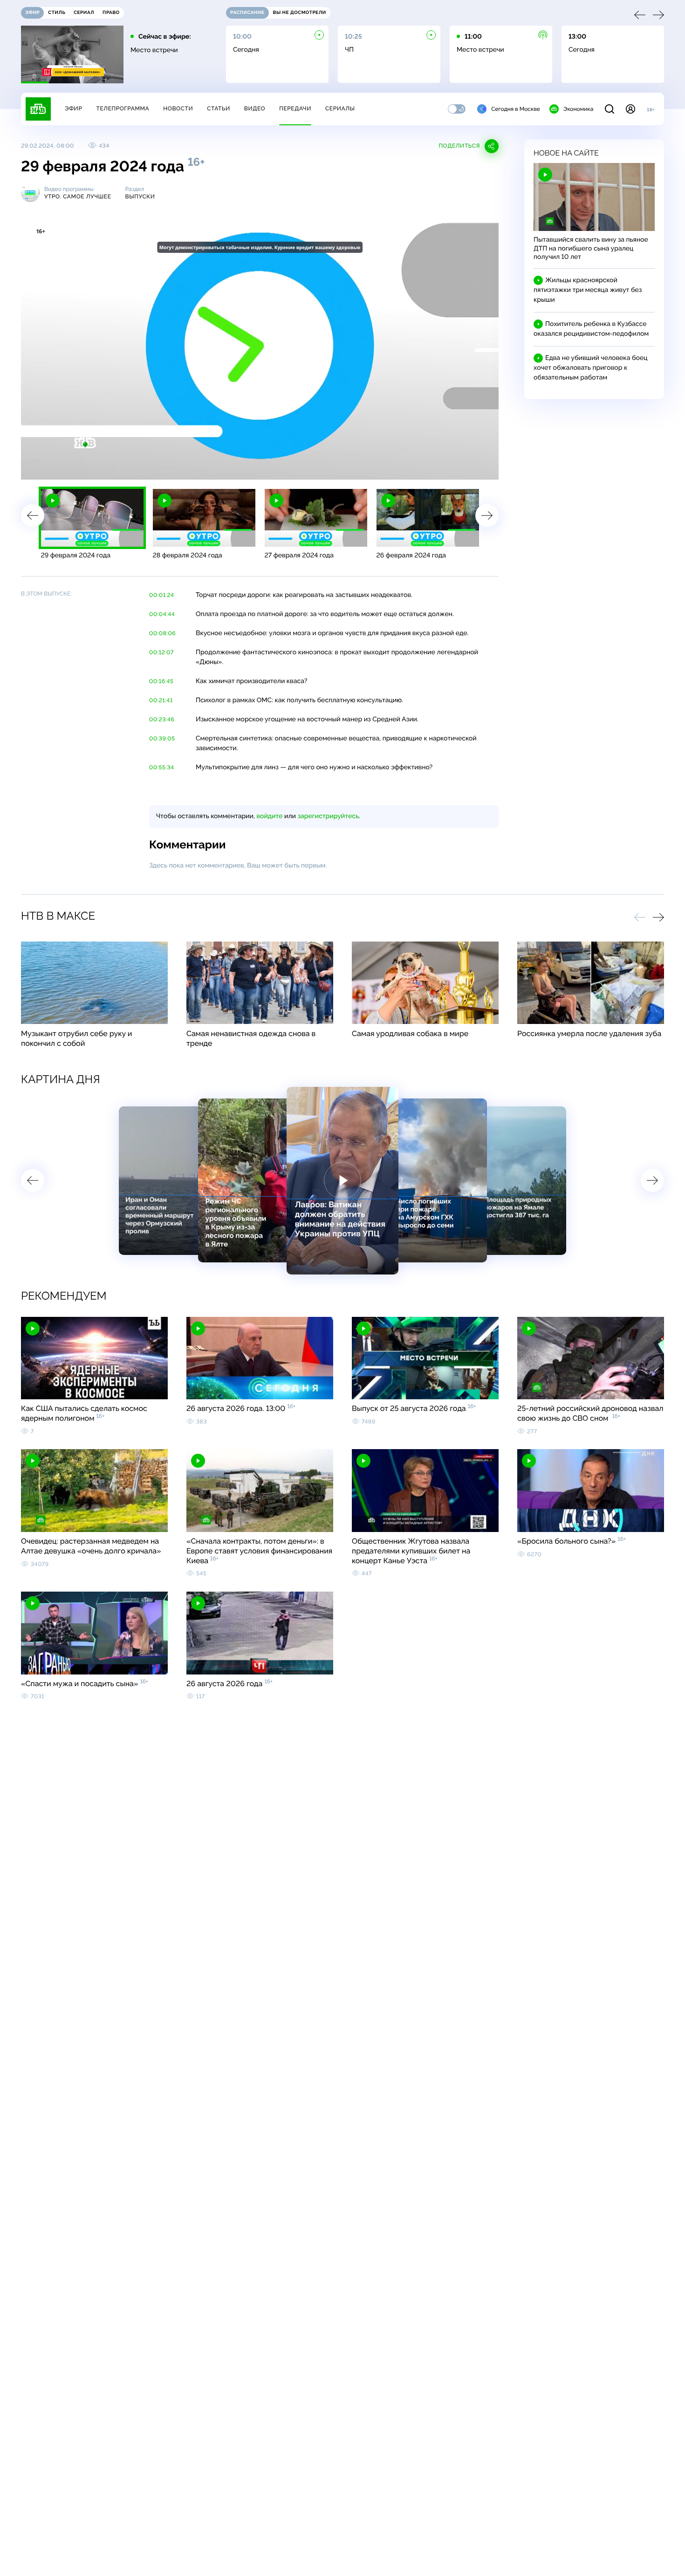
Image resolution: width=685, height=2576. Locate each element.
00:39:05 (162, 739)
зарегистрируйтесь (328, 816)
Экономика (578, 109)
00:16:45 (161, 681)
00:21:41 (161, 700)
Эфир (73, 108)
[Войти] (630, 109)
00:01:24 (162, 595)
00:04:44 (162, 614)
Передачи (295, 108)
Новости (178, 108)
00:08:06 (162, 633)
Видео (255, 108)
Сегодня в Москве (516, 109)
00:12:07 (161, 652)
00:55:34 (162, 767)
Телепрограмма (123, 108)
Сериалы (340, 108)
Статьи (219, 108)
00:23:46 (162, 719)
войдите (269, 816)
